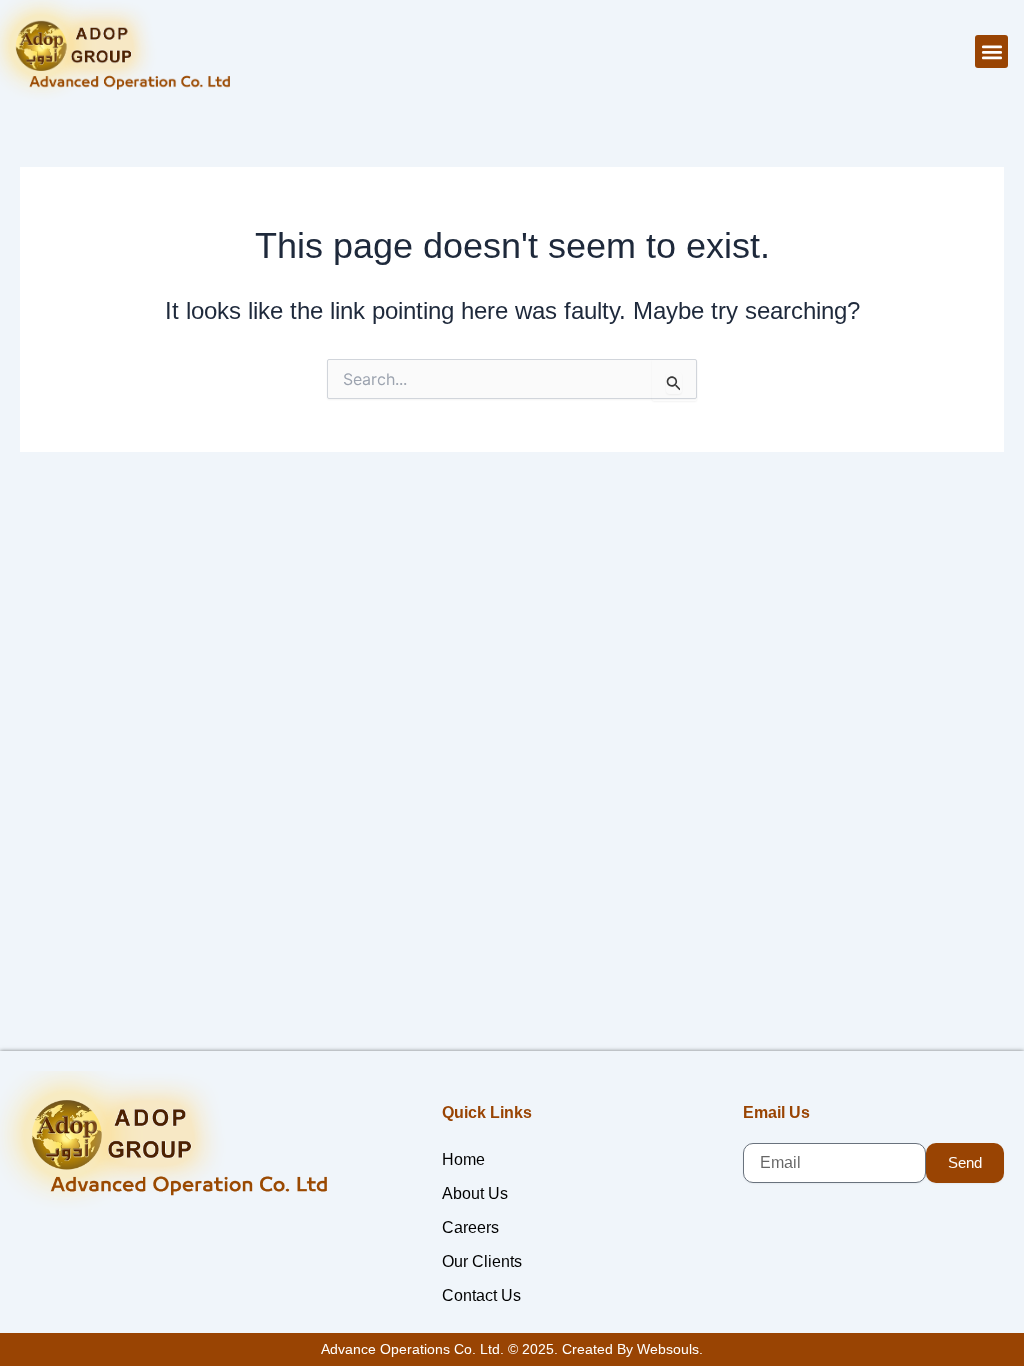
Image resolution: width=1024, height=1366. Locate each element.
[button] (991, 51)
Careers (470, 1227)
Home (463, 1159)
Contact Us (481, 1295)
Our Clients (482, 1261)
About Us (475, 1193)
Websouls (668, 1349)
